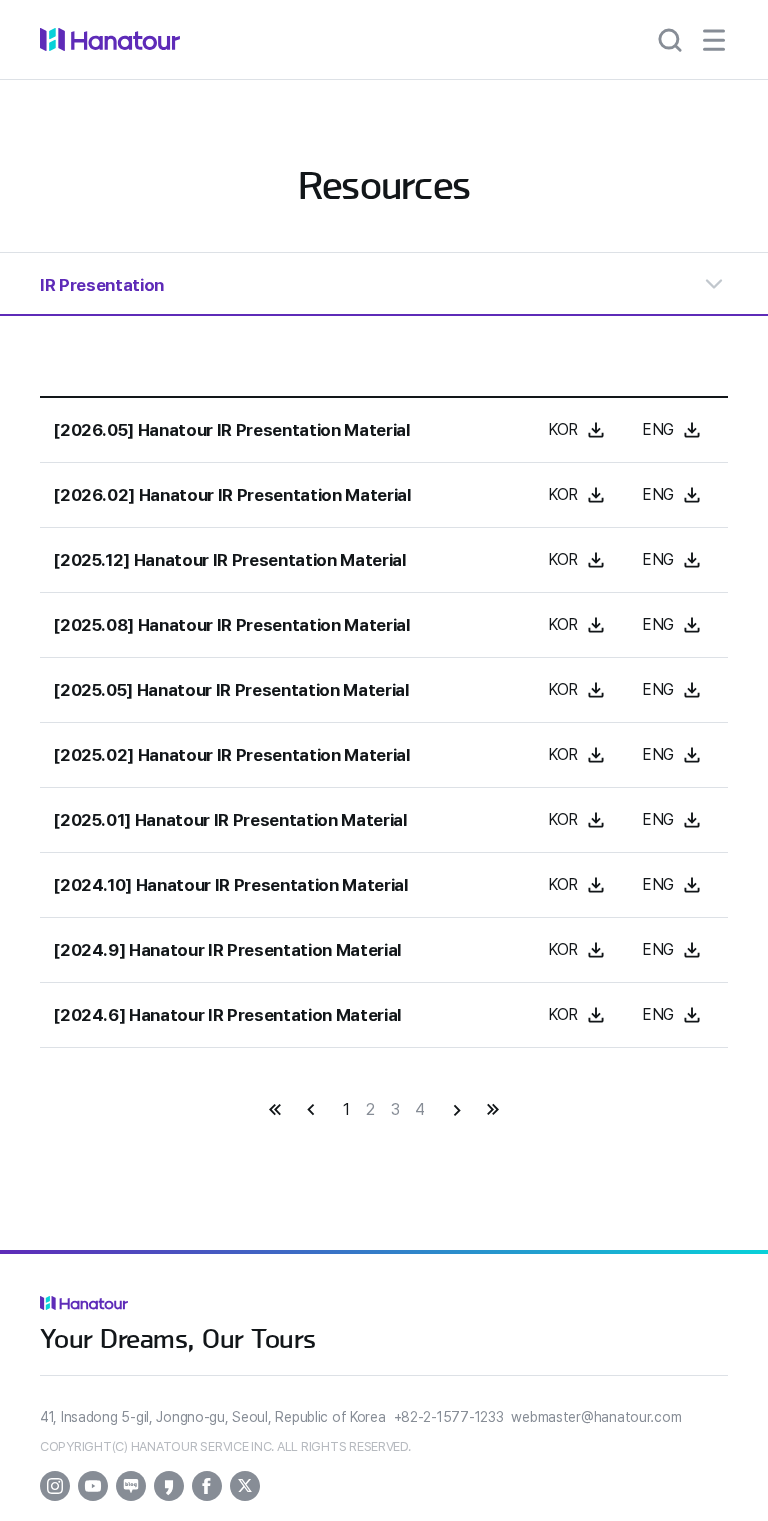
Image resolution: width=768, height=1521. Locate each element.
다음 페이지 (457, 1110)
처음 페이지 (275, 1110)
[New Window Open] (55, 1486)
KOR (563, 429)
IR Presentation (102, 285)
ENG (658, 429)
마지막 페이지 (493, 1110)
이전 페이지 (311, 1110)
